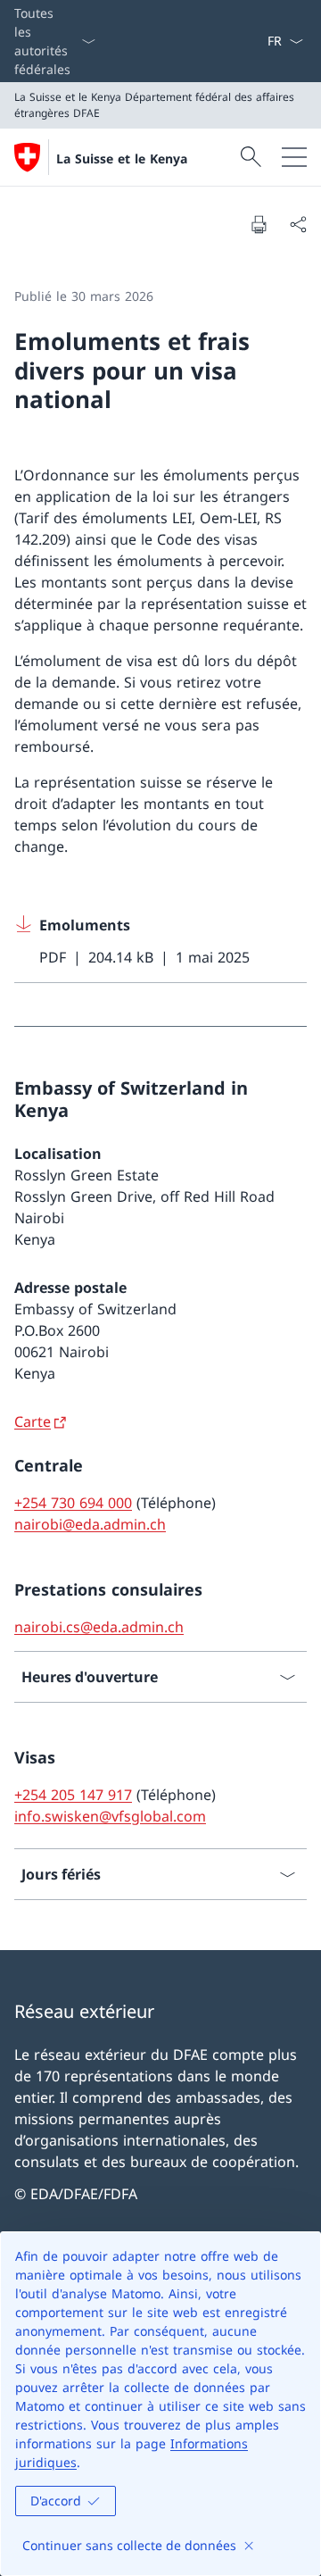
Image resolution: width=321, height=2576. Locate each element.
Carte (33, 1421)
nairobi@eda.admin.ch (90, 1524)
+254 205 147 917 (73, 1795)
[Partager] (298, 224)
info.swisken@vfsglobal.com (110, 1816)
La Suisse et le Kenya (122, 158)
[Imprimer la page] (259, 224)
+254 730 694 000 (73, 1503)
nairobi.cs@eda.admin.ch (99, 1627)
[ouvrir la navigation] (294, 157)
